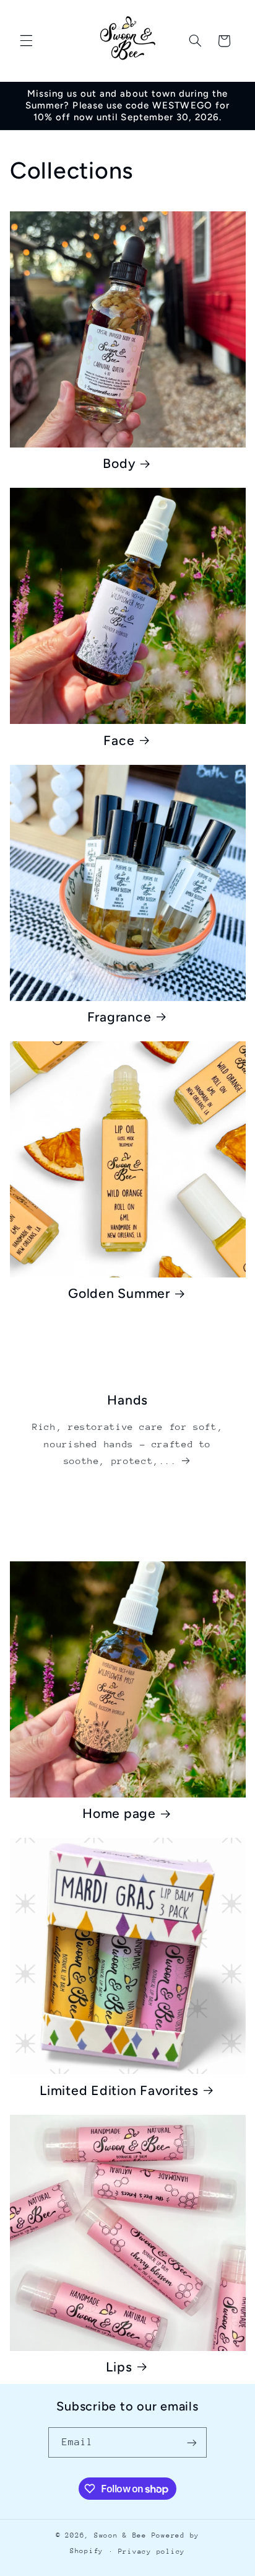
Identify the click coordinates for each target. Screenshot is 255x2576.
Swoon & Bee (123, 2535)
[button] (26, 41)
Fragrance (119, 1017)
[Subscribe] (192, 2442)
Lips (119, 2367)
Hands (127, 1400)
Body (119, 463)
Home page (119, 1813)
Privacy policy (152, 2552)
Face (119, 740)
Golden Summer (119, 1293)
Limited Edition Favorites (119, 2090)
